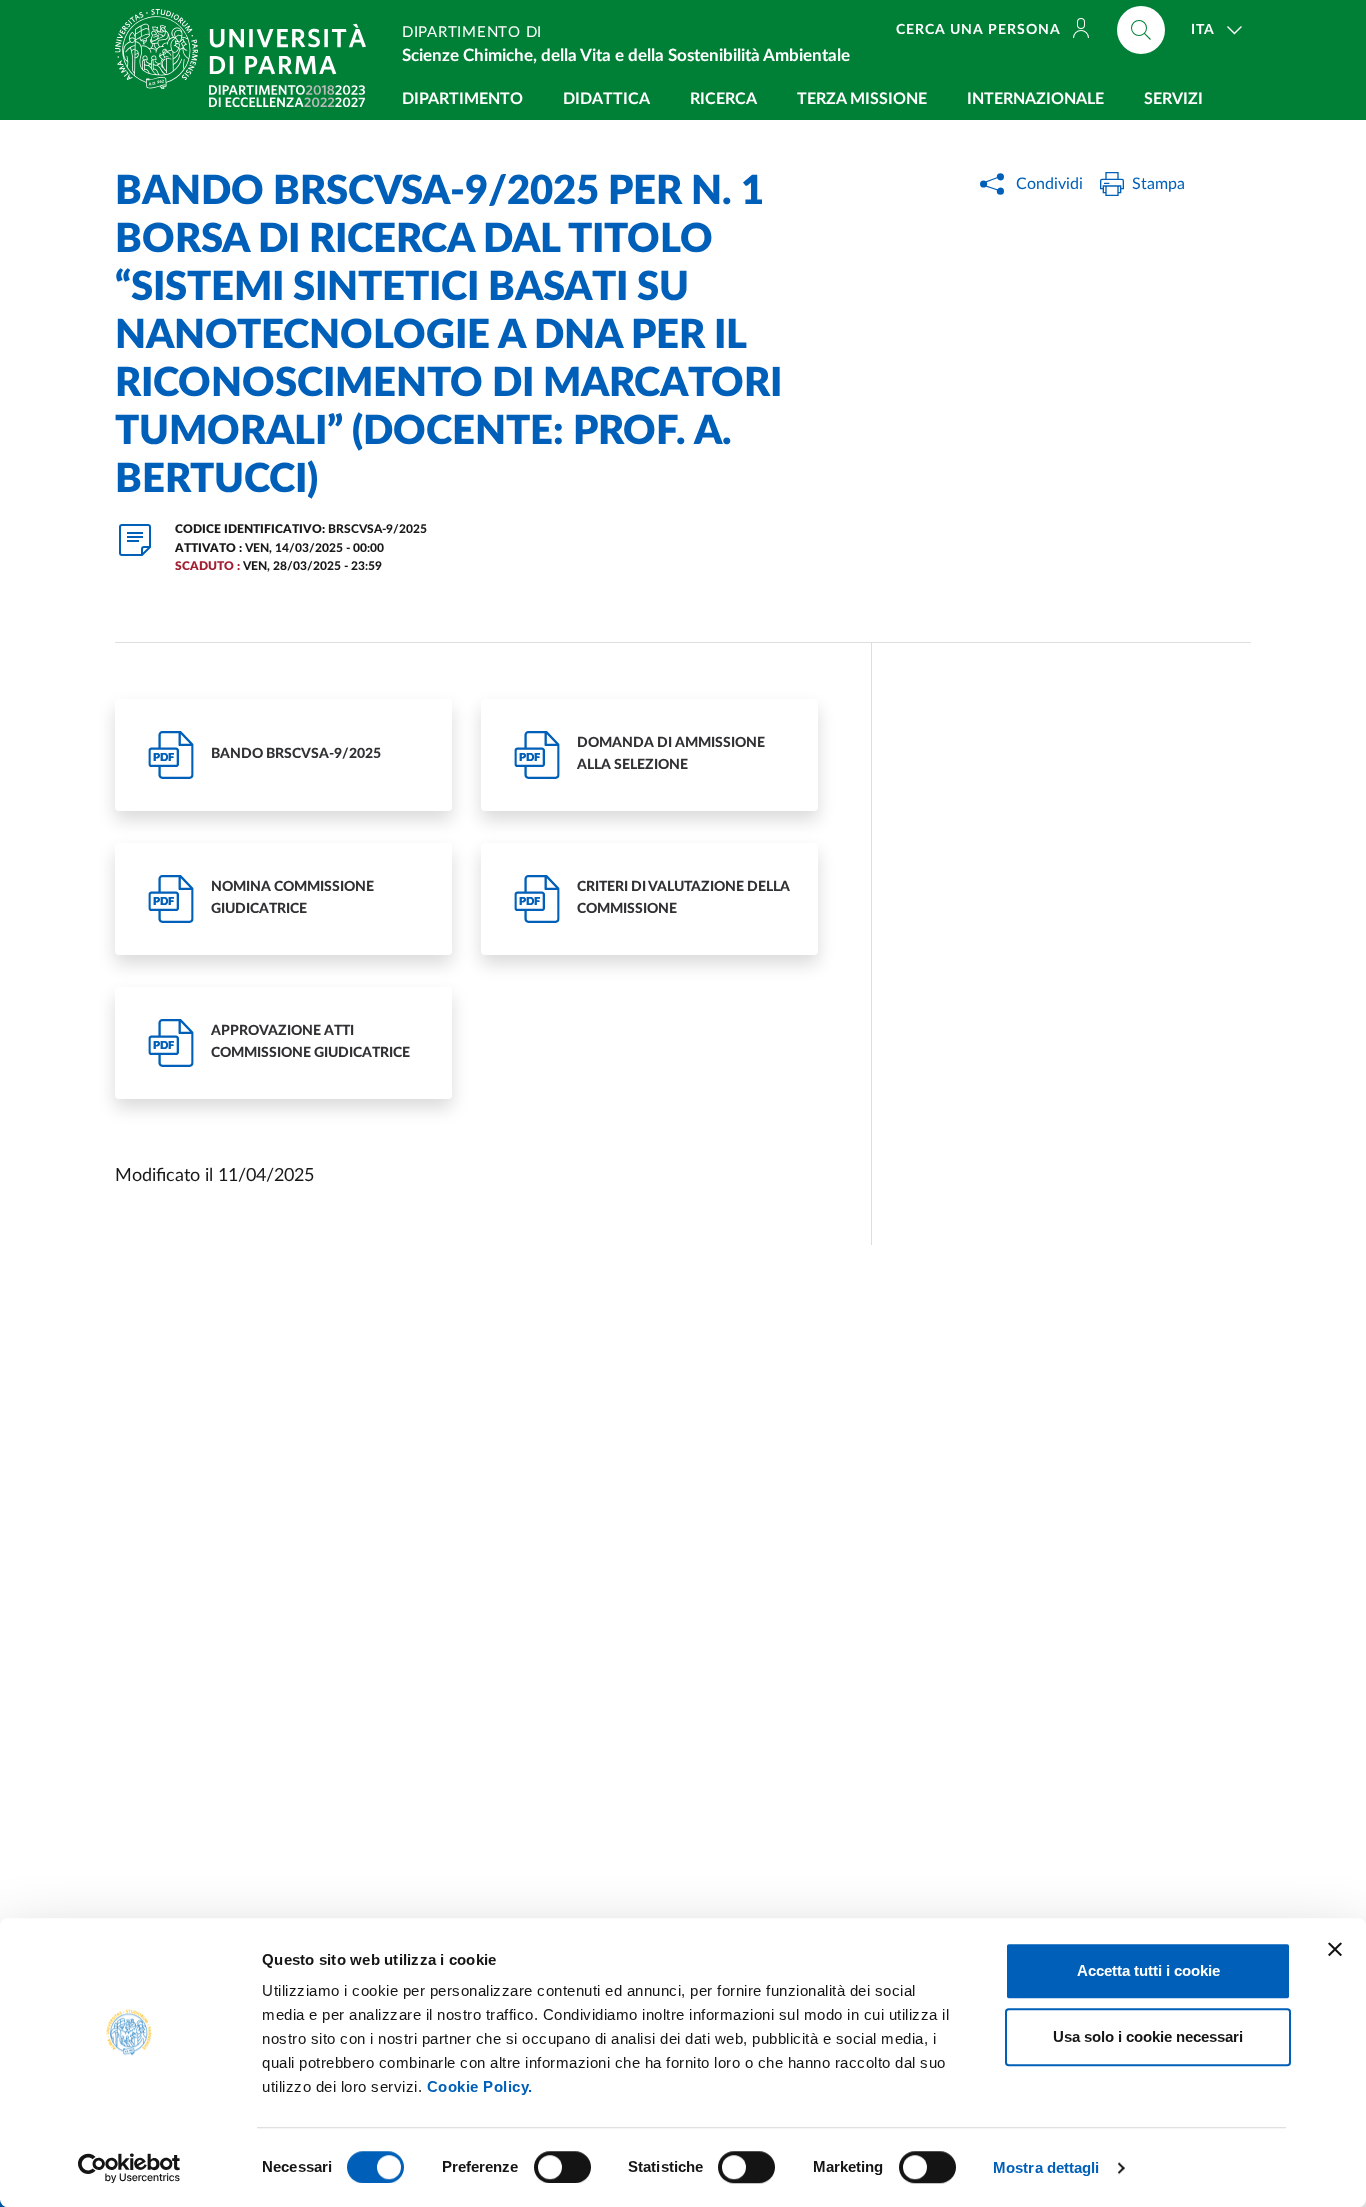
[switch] (562, 2167)
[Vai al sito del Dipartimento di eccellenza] (287, 96)
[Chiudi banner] (1335, 1949)
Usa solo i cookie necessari (1148, 2036)
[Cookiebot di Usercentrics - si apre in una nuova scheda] (129, 2168)
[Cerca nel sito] (1141, 30)
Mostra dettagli (1046, 2167)
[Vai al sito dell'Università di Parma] (248, 49)
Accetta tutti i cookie (1148, 1970)
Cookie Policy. (480, 2086)
